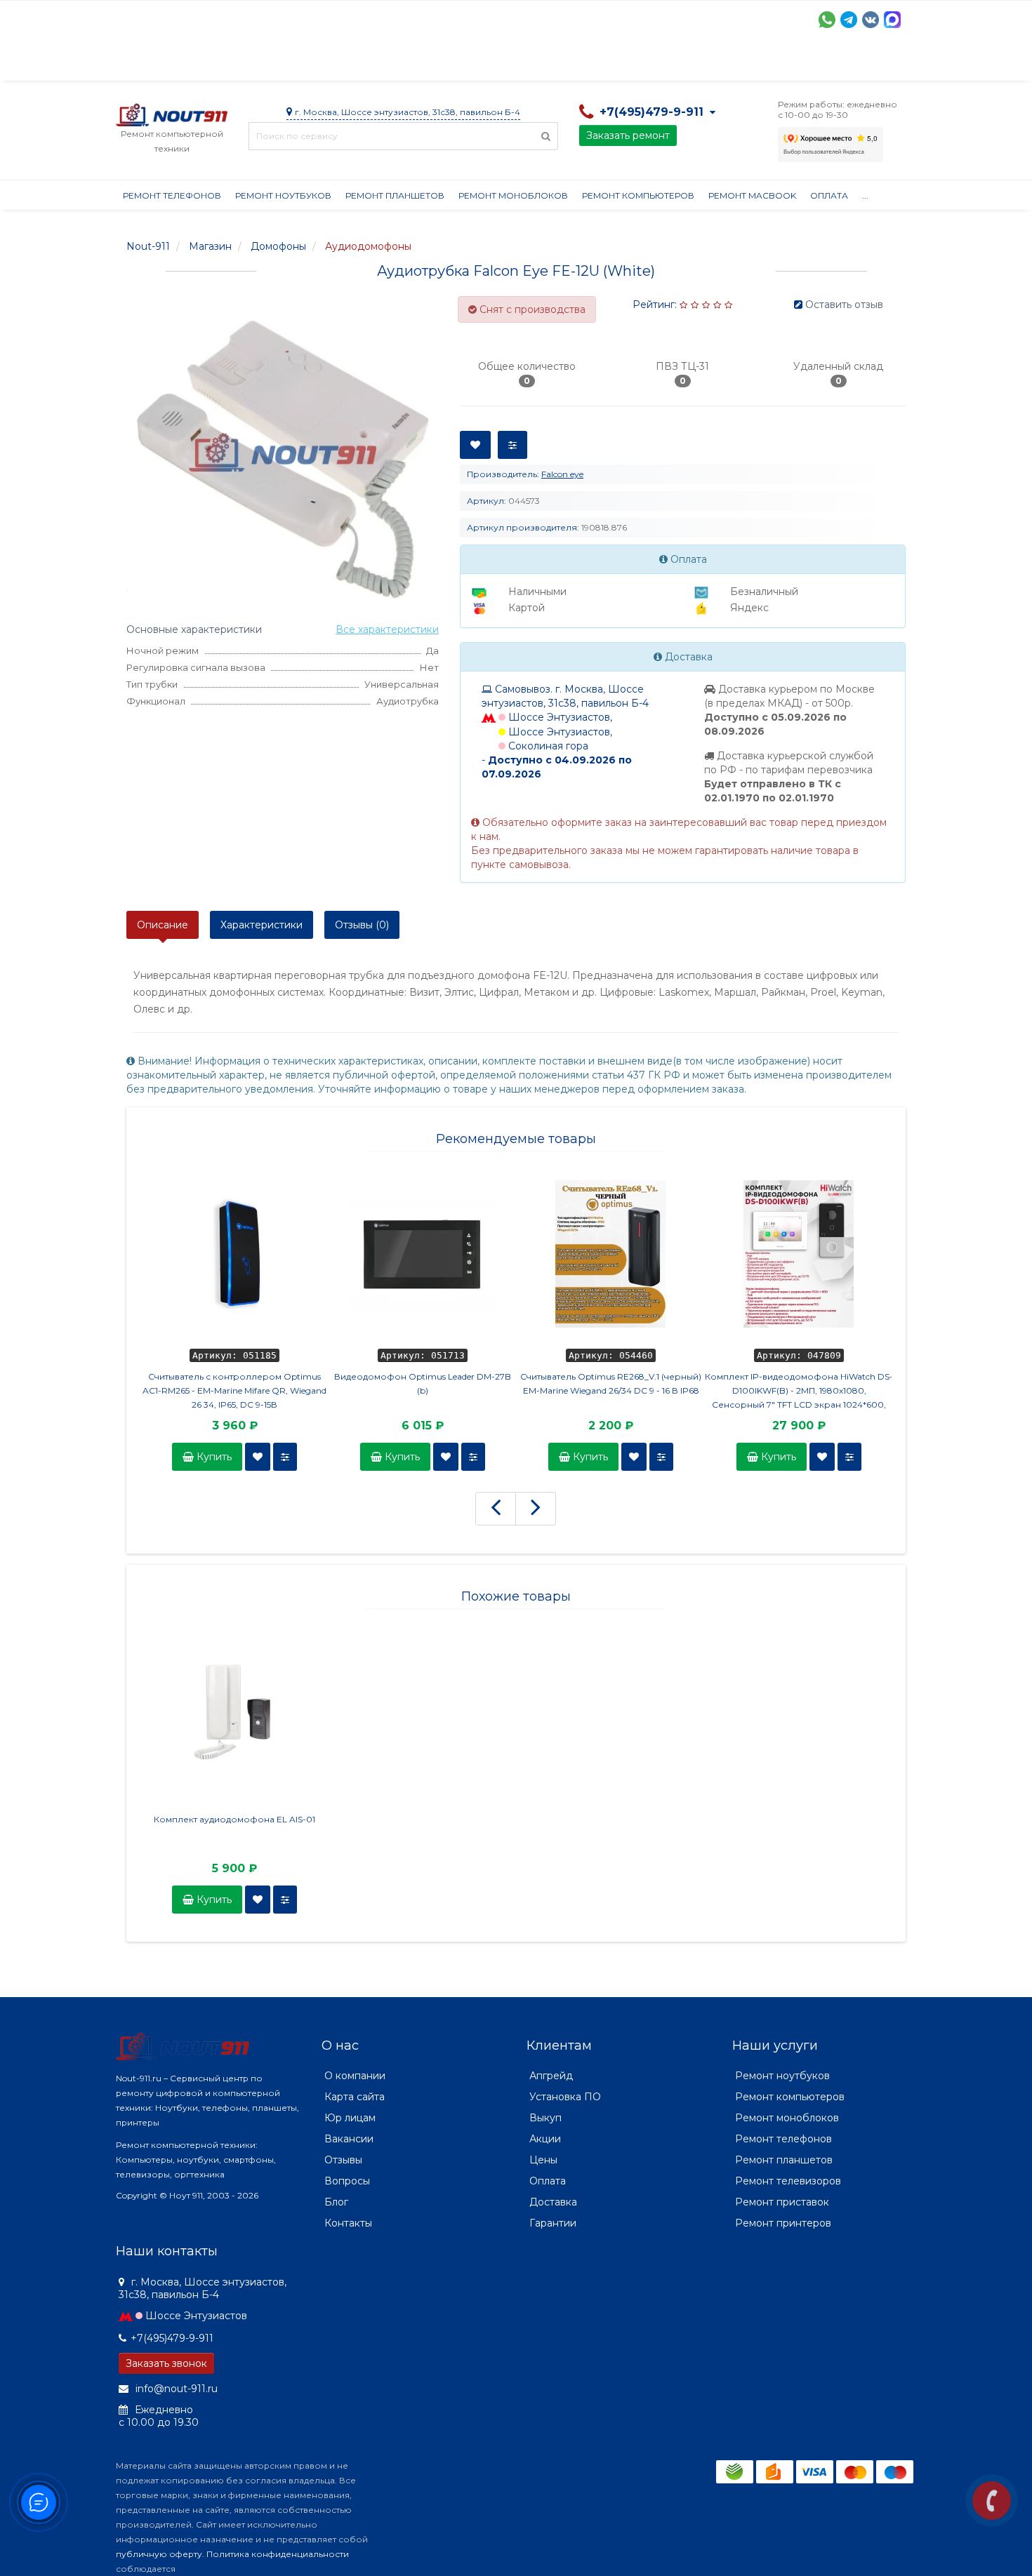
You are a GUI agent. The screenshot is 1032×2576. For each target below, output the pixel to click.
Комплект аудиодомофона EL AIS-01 (234, 1819)
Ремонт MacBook (752, 195)
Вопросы (347, 2181)
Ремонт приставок (782, 2202)
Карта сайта (355, 2097)
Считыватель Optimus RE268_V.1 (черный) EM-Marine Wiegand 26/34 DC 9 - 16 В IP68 (611, 1383)
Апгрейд (551, 2076)
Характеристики (262, 925)
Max (892, 20)
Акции (361, 63)
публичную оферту (159, 2554)
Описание (163, 925)
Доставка (243, 63)
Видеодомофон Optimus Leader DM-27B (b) (423, 1383)
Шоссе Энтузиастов (196, 2316)
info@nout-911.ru (175, 2389)
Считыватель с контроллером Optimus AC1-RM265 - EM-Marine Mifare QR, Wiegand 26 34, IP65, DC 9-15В (234, 1390)
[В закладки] (258, 1457)
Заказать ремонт (628, 135)
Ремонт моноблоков (513, 195)
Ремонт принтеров (783, 2223)
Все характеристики (387, 629)
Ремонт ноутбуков (283, 195)
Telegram (849, 20)
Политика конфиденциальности (278, 2554)
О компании (167, 63)
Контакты (767, 63)
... (865, 195)
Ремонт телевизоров (788, 2181)
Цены (543, 2160)
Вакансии (349, 2139)
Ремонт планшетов (395, 195)
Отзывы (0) (362, 925)
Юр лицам (350, 2118)
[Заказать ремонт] (992, 2501)
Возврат (574, 63)
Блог (336, 2202)
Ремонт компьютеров (638, 195)
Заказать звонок (166, 2363)
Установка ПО (565, 2097)
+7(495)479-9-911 (172, 2338)
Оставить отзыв (844, 305)
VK (871, 20)
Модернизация (494, 63)
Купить (213, 1457)
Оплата (306, 63)
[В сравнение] (285, 1457)
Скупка (416, 63)
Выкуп (545, 2118)
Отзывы (703, 63)
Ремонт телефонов (172, 195)
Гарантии (639, 63)
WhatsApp (827, 20)
